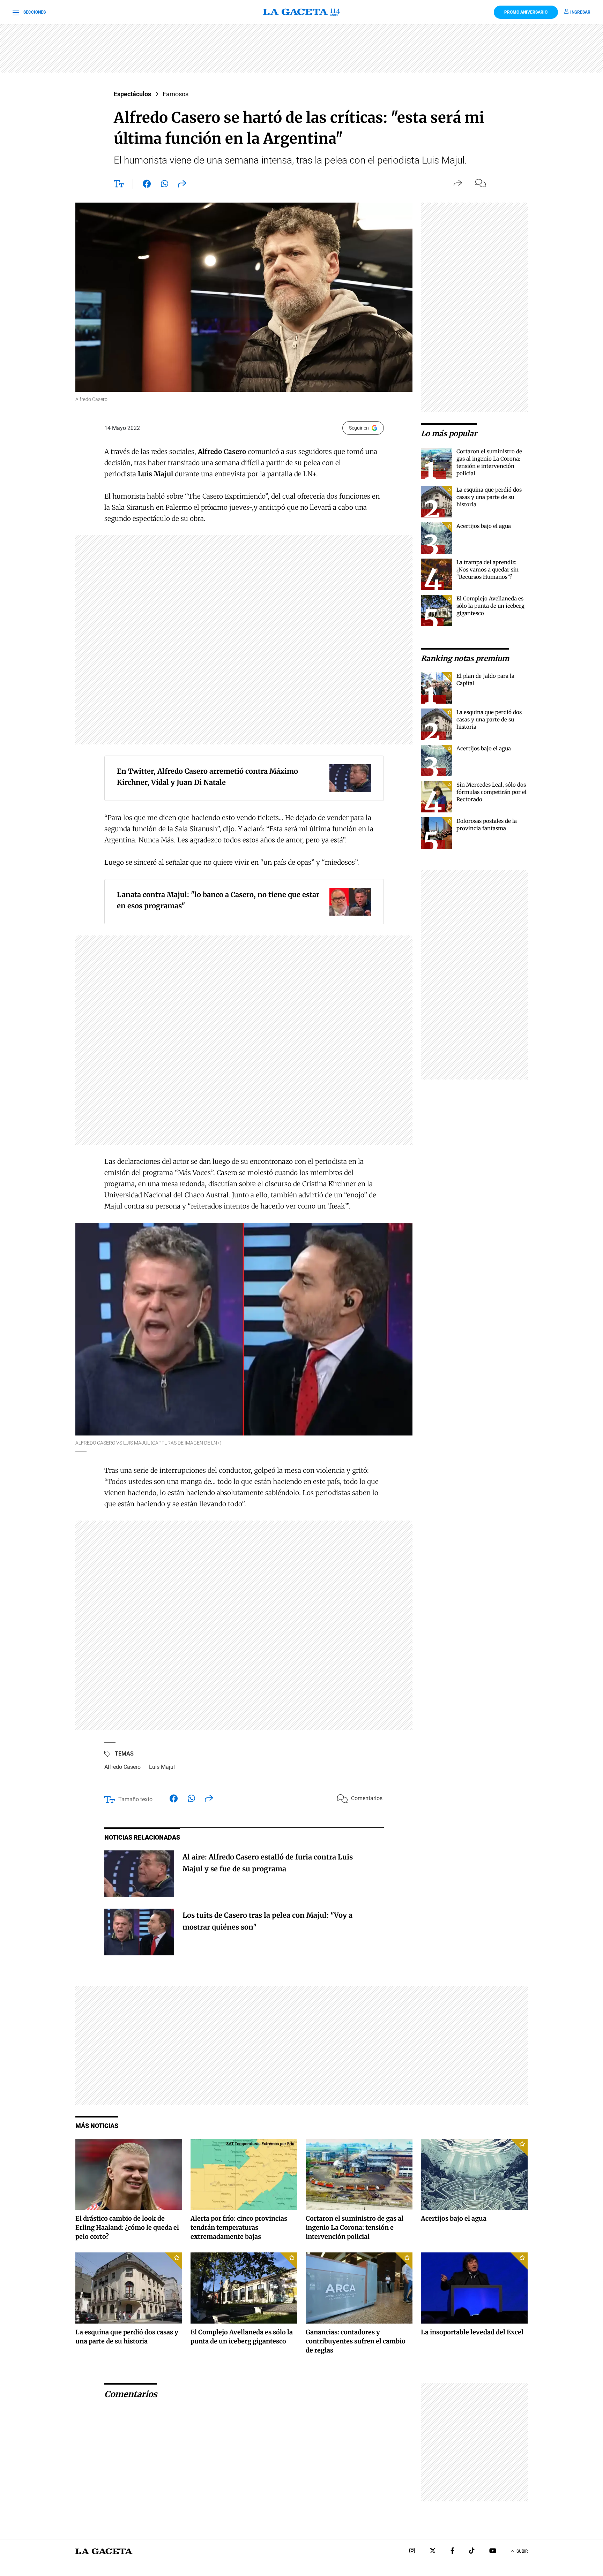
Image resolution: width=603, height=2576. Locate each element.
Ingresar (580, 12)
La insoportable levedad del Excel (472, 2332)
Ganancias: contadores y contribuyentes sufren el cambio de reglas (356, 2341)
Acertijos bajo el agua (484, 526)
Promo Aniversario (526, 12)
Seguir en (359, 428)
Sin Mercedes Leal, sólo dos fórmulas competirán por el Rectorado (492, 792)
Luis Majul (162, 1767)
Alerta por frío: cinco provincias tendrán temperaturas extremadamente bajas (239, 2228)
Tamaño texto (135, 1799)
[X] (433, 2551)
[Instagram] (412, 2551)
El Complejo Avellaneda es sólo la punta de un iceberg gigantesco (490, 606)
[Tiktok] (472, 2551)
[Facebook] (452, 2551)
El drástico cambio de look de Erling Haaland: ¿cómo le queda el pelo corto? (127, 2228)
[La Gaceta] (301, 12)
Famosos (176, 94)
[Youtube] (493, 2551)
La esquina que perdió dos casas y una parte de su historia (489, 497)
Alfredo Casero (122, 1767)
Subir (522, 2551)
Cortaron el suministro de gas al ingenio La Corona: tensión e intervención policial (355, 2228)
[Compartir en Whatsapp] (165, 185)
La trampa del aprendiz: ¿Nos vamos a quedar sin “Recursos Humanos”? (487, 570)
